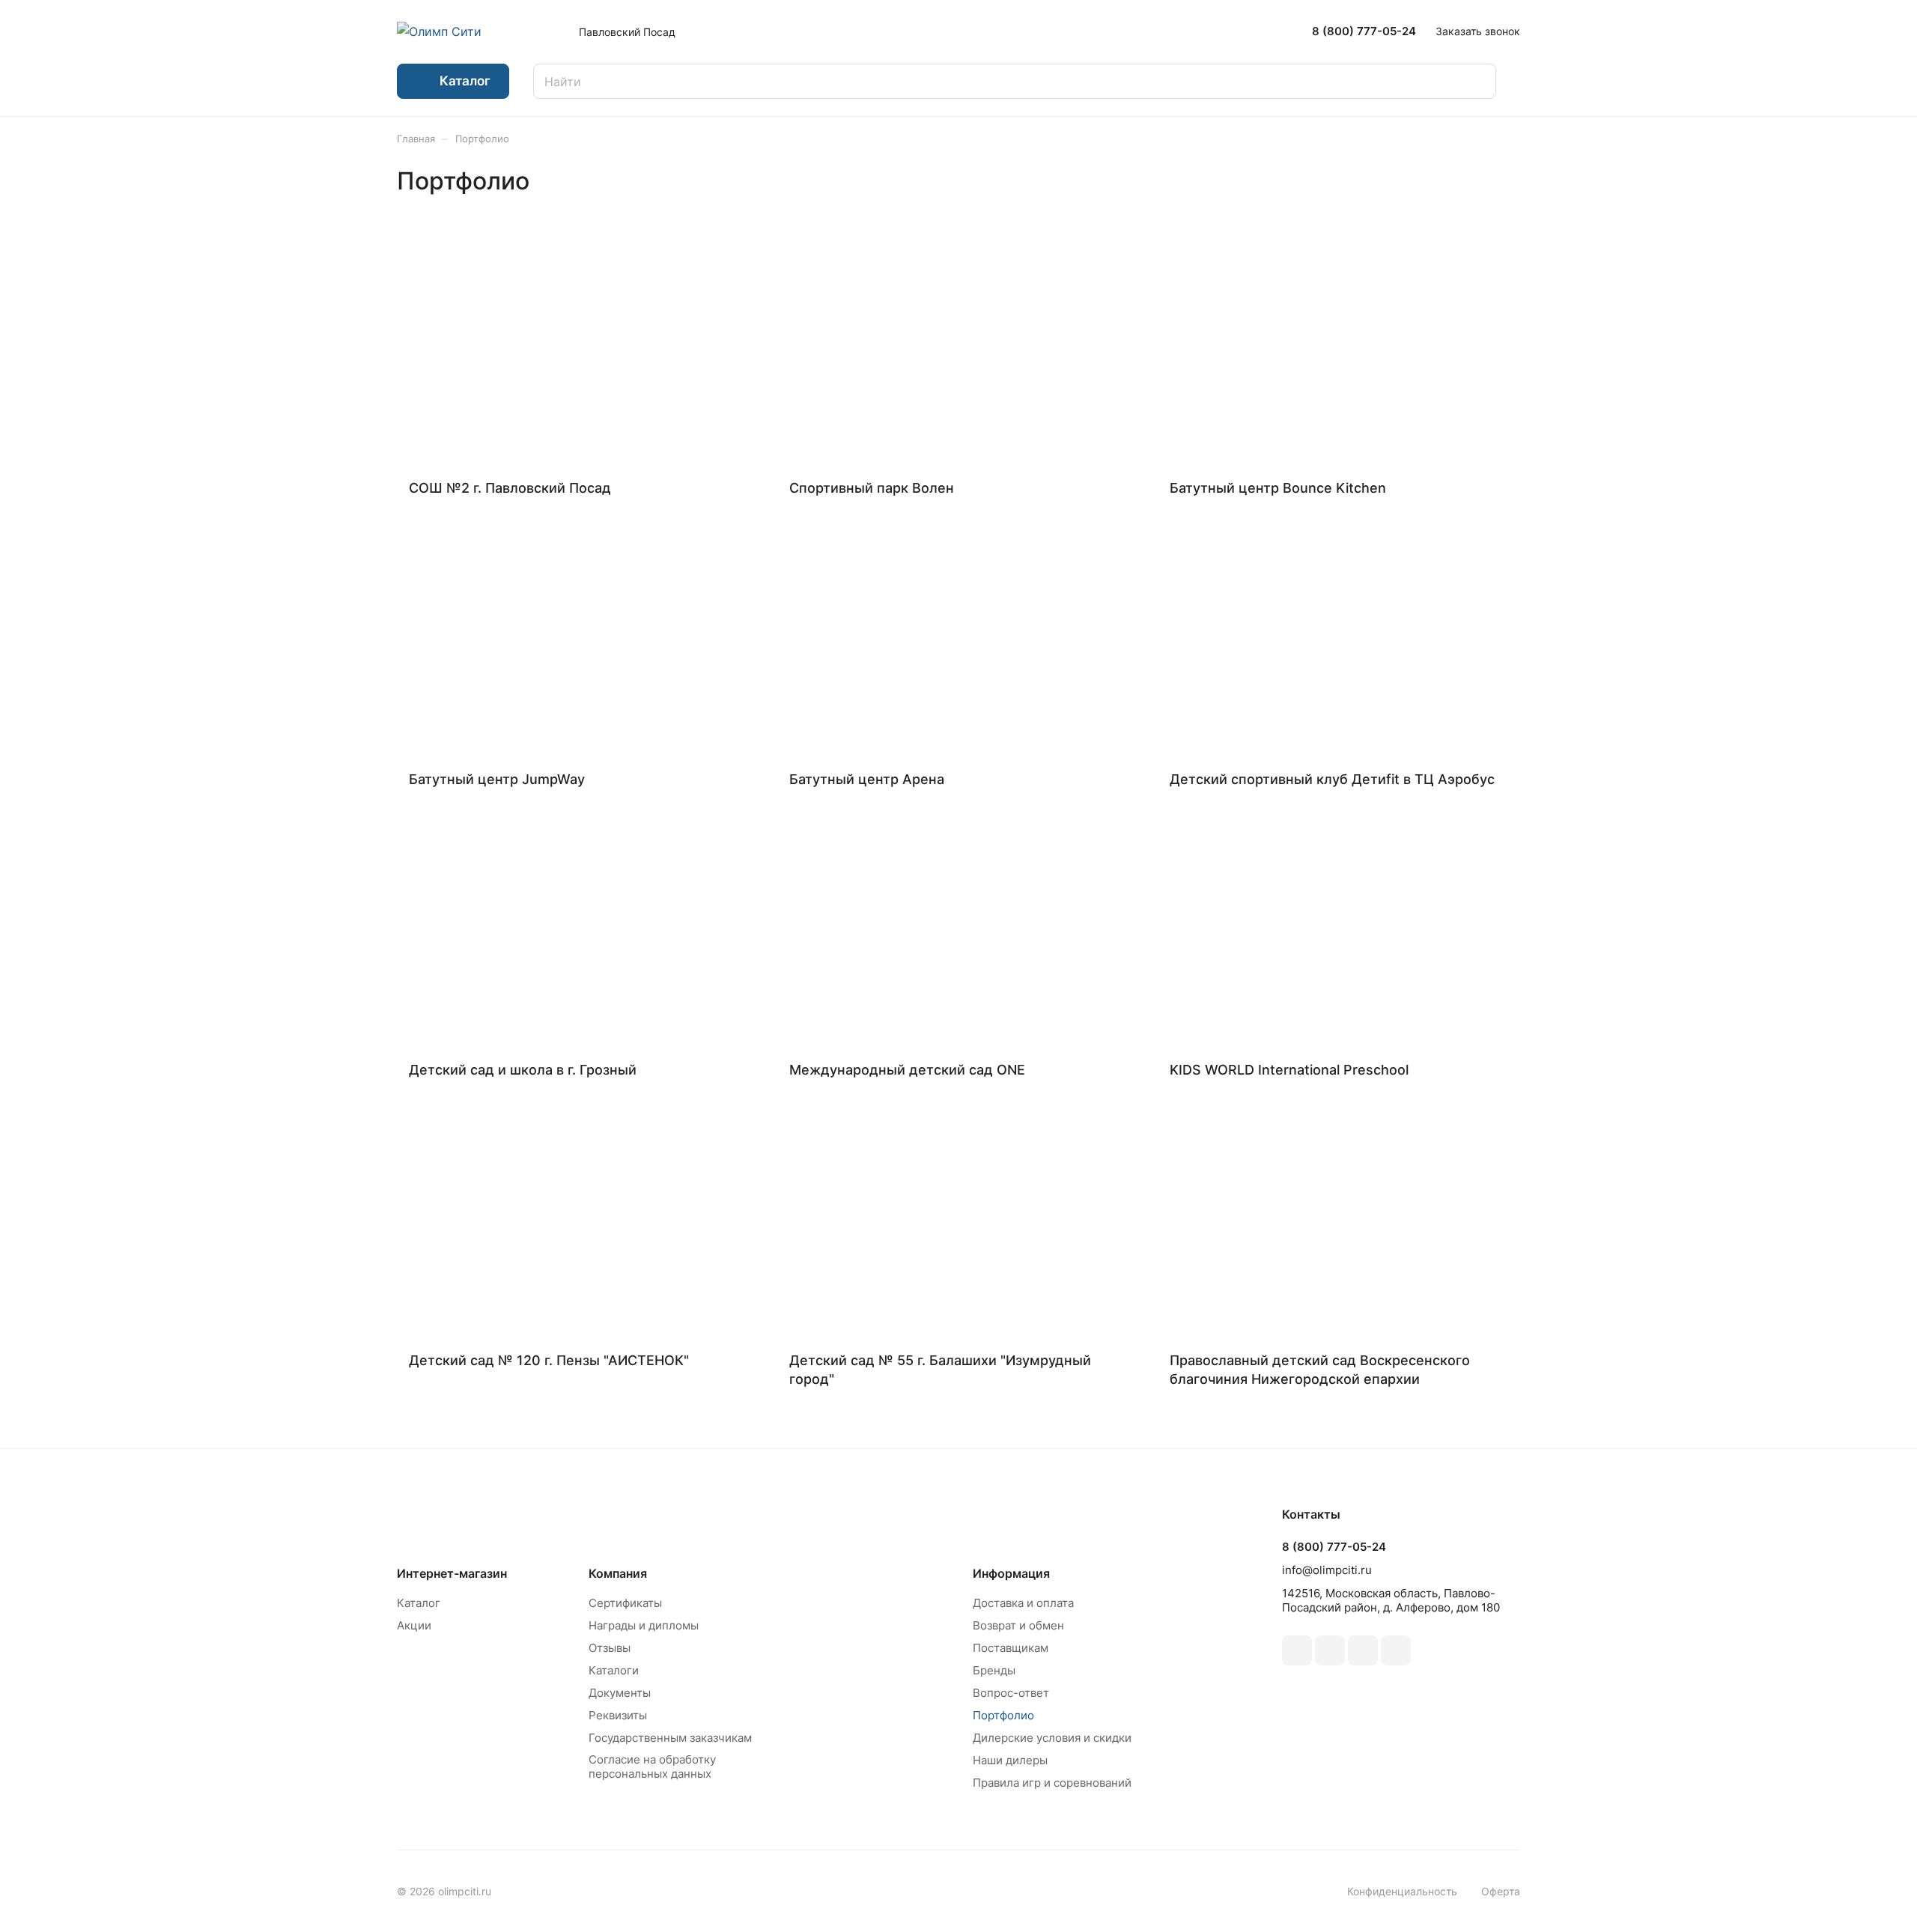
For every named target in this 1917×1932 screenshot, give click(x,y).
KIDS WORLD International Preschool (1289, 1070)
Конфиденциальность (1402, 1891)
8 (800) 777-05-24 (1364, 31)
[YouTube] (1363, 1650)
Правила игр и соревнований (1052, 1783)
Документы (620, 1693)
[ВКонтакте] (1297, 1650)
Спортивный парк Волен (872, 488)
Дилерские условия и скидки (1052, 1738)
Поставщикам (1011, 1648)
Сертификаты (625, 1603)
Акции (414, 1625)
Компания (618, 1573)
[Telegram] (1330, 1650)
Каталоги (614, 1670)
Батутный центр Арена (867, 779)
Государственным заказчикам (670, 1738)
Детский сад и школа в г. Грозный (523, 1070)
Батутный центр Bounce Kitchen (1278, 488)
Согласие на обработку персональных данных (652, 1767)
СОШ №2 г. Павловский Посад (510, 488)
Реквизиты (618, 1715)
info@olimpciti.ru (1327, 1570)
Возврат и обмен (1018, 1625)
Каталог (419, 1603)
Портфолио (1003, 1715)
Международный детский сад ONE (907, 1070)
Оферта (1501, 1891)
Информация (1011, 1573)
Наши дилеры (1010, 1760)
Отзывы (610, 1648)
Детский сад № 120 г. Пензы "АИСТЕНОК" (549, 1360)
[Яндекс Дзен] (1396, 1650)
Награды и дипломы (644, 1625)
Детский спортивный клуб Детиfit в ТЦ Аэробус (1332, 779)
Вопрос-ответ (1011, 1693)
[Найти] (1477, 81)
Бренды (994, 1670)
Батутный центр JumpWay (497, 779)
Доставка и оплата (1023, 1603)
